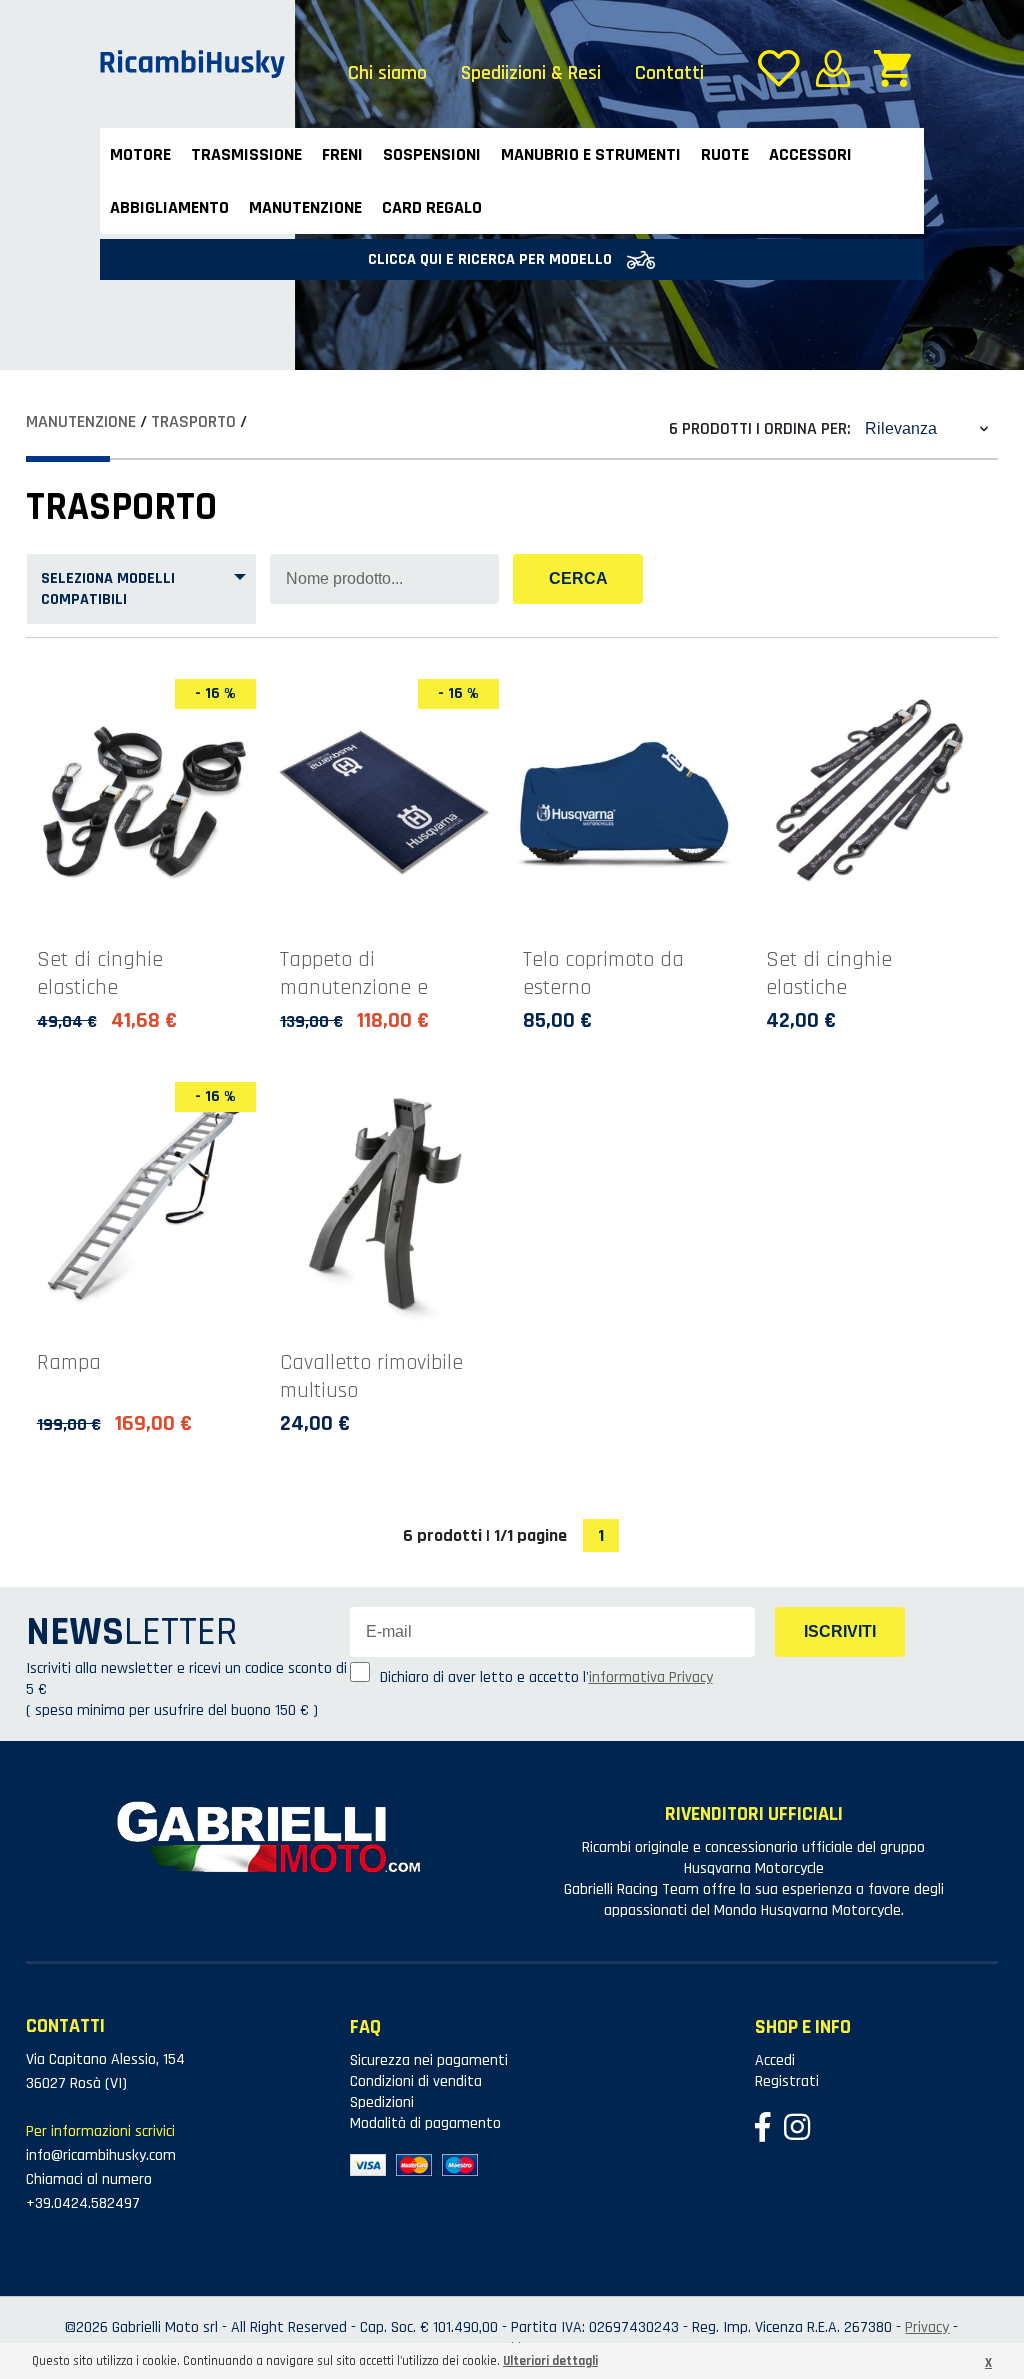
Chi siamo (387, 73)
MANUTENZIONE (305, 207)
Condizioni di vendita (416, 2081)
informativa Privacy (651, 1677)
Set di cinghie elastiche (100, 974)
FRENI (342, 154)
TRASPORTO (193, 421)
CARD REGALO (432, 207)
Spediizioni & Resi (531, 73)
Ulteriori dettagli (550, 2361)
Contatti (669, 73)
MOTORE (140, 154)
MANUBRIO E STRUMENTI (591, 154)
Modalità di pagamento (425, 2123)
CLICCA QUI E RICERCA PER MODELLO (492, 259)
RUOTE (725, 154)
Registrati (787, 2081)
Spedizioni (382, 2102)
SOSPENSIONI (432, 154)
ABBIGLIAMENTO (169, 207)
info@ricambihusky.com (101, 2155)
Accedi (775, 2060)
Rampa (69, 1363)
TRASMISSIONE (246, 154)
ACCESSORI (810, 154)
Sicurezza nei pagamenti (429, 2060)
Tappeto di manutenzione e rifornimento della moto (361, 1002)
